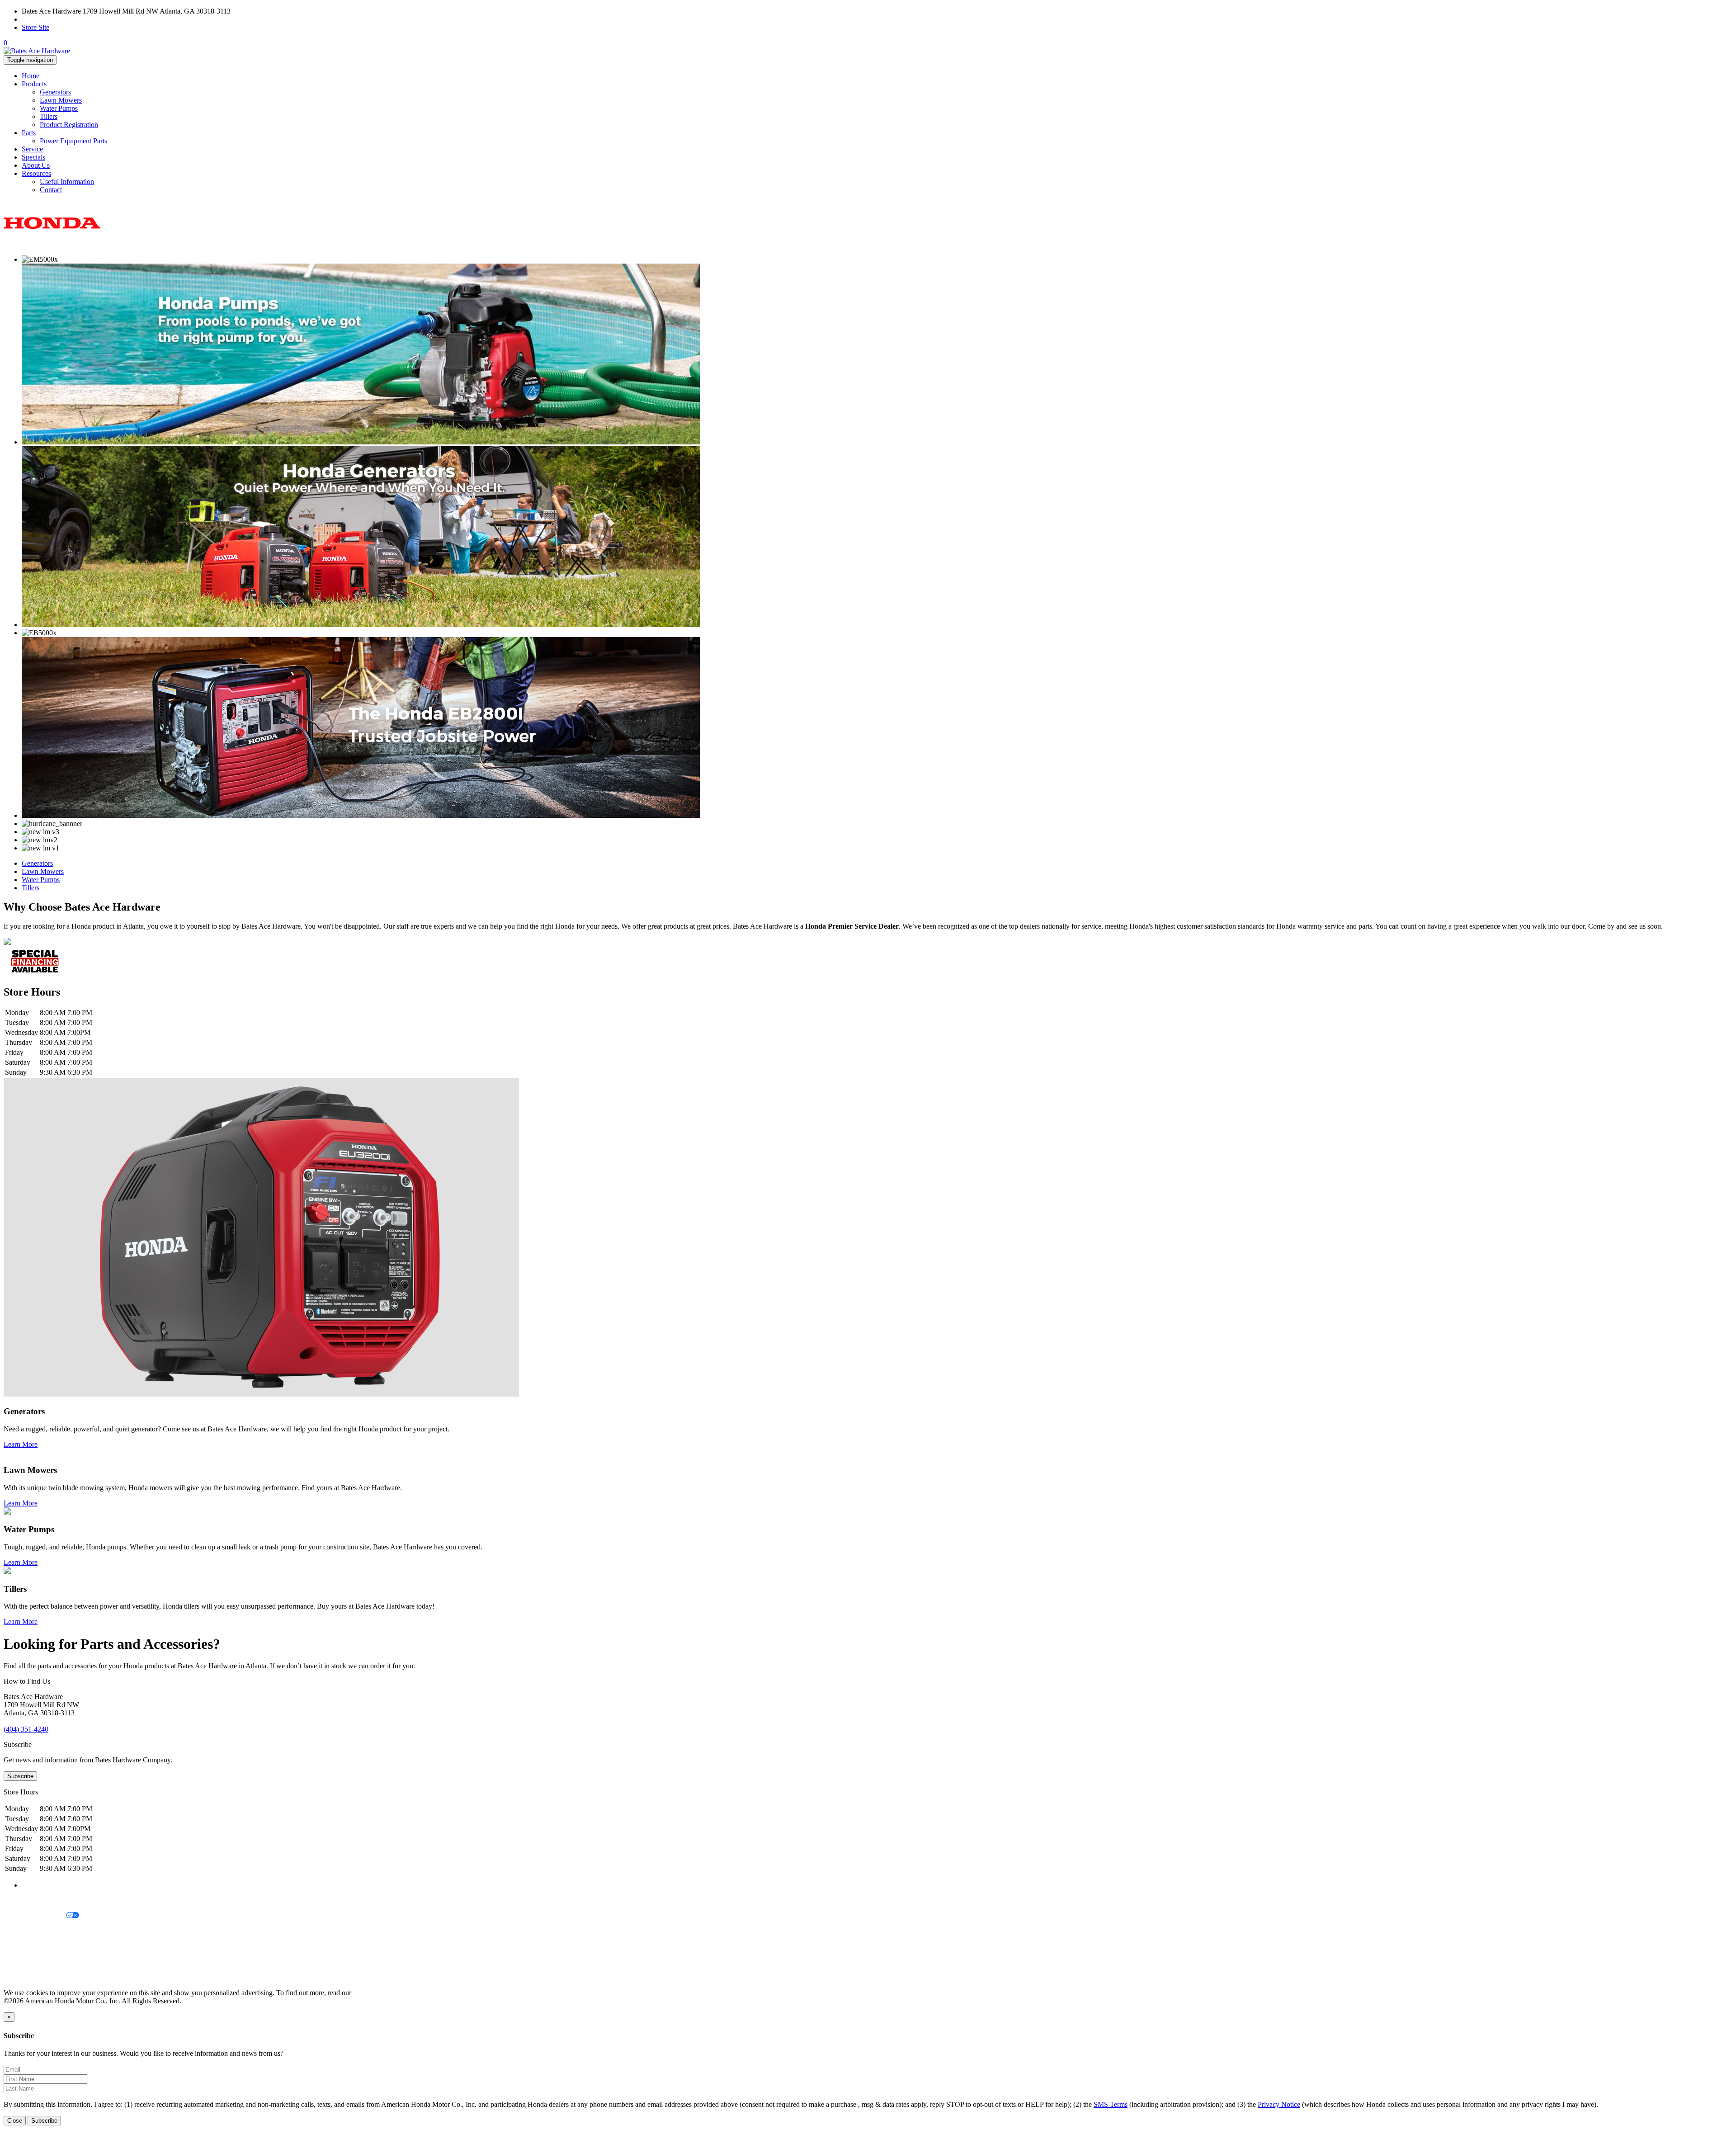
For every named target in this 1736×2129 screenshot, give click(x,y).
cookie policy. (373, 1993)
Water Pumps (59, 108)
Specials (33, 157)
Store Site (35, 27)
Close (15, 2121)
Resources (36, 173)
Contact (51, 190)
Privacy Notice (25, 1900)
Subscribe (20, 1776)
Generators (55, 92)
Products (34, 84)
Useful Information (67, 182)
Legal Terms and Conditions (44, 1931)
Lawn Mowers (61, 100)
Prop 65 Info (22, 1962)
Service (32, 149)
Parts (29, 133)
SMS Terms (21, 1947)
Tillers (49, 116)
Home (31, 76)
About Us (36, 165)
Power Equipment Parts (73, 141)
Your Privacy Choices (35, 1916)
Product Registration (69, 125)
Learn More (21, 1444)
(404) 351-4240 (44, 19)
